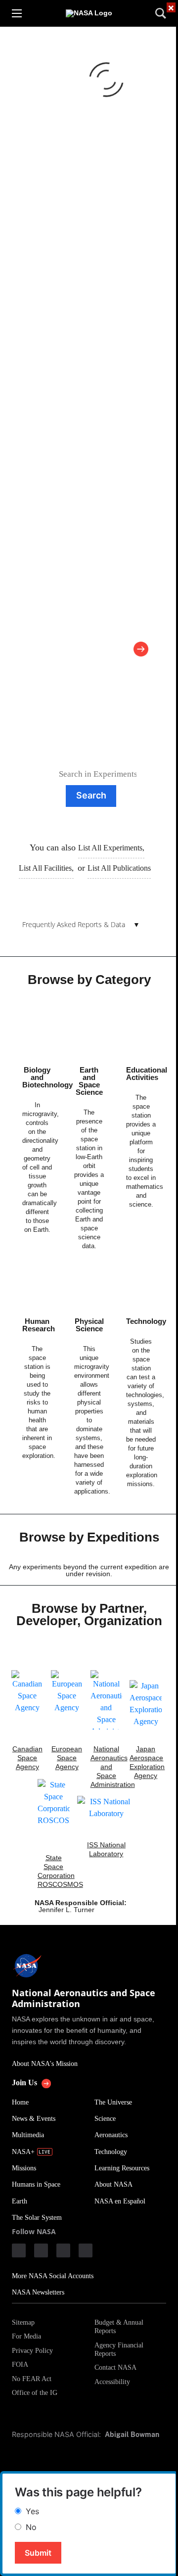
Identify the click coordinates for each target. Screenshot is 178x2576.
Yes (32, 2511)
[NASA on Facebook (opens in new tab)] (19, 2250)
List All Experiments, (111, 848)
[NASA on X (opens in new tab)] (63, 2250)
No (31, 2527)
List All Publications (119, 868)
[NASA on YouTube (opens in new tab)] (86, 2250)
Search (91, 795)
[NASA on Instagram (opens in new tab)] (41, 2250)
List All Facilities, (46, 868)
